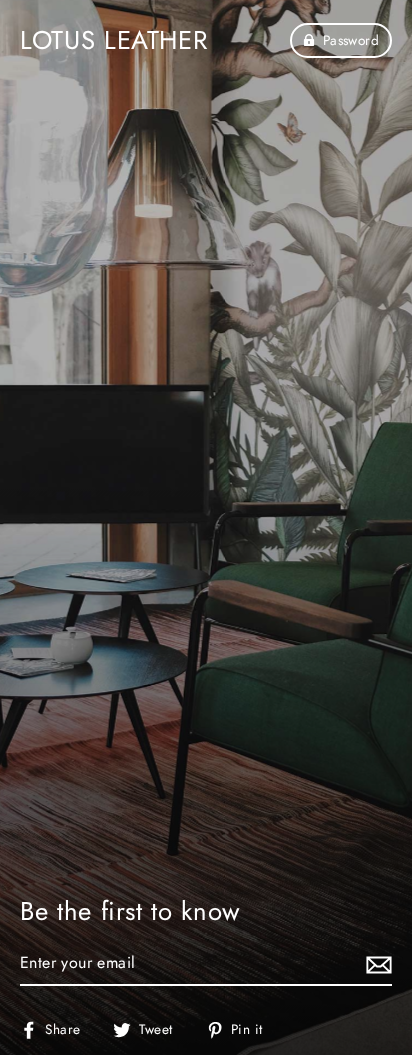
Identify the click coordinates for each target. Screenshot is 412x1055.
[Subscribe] (376, 964)
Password (351, 40)
